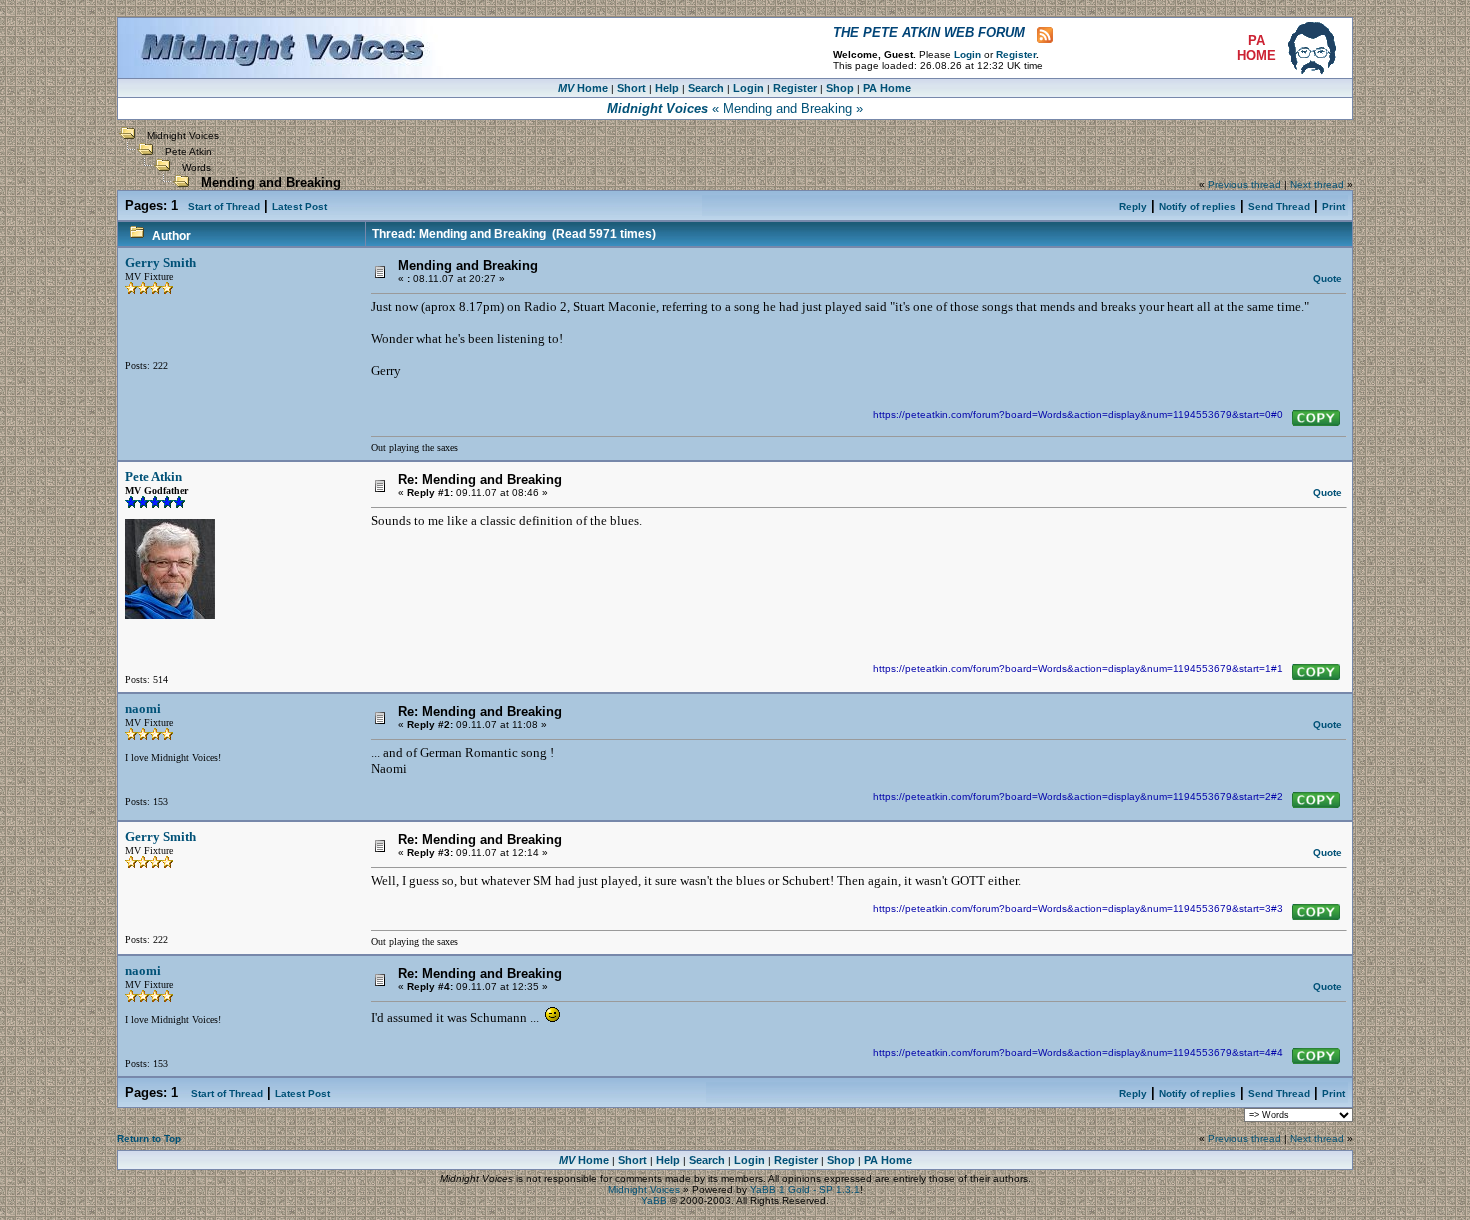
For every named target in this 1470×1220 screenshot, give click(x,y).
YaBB (654, 1200)
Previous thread (1244, 184)
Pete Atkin (188, 151)
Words (196, 167)
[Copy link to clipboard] (1316, 418)
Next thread (1317, 184)
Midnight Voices (183, 135)
